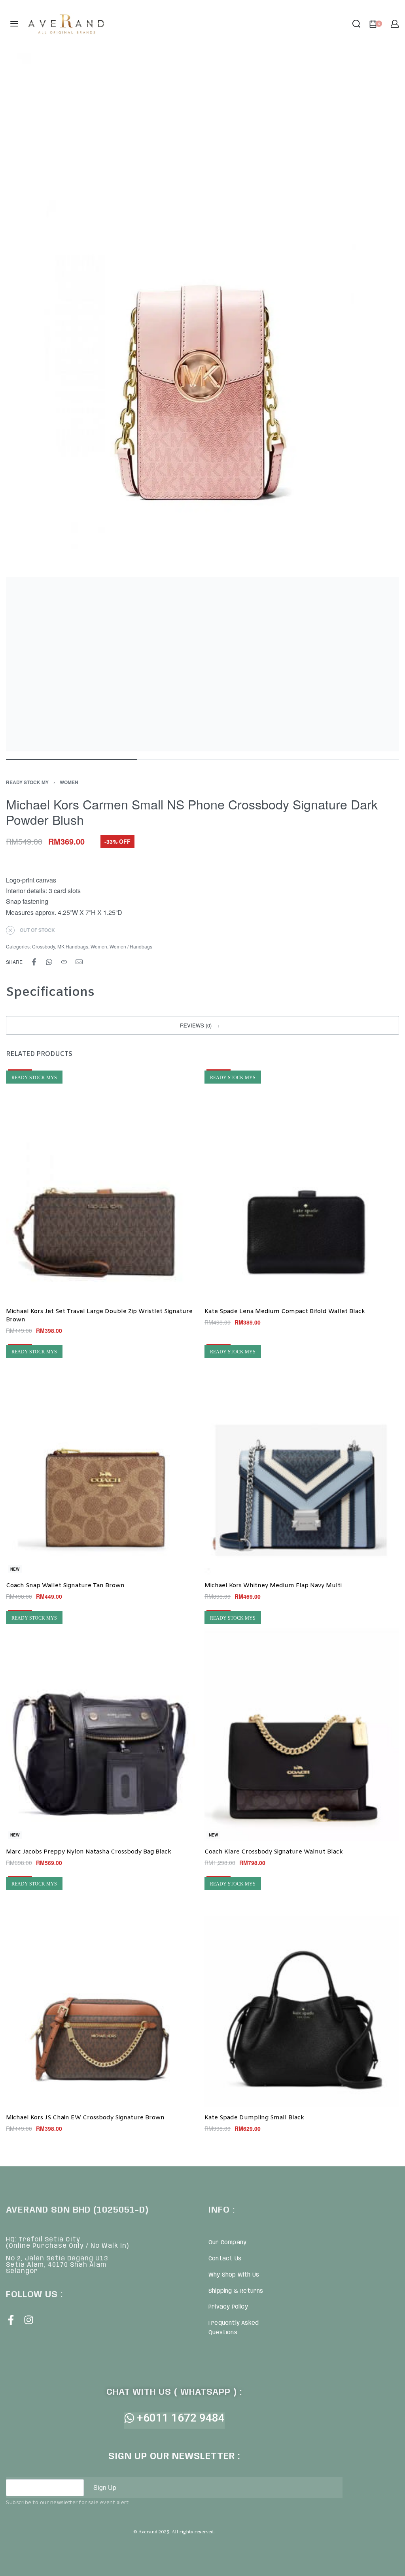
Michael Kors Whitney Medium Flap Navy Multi (273, 1586)
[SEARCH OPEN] (356, 24)
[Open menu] (14, 24)
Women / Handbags (131, 946)
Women (69, 782)
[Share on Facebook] (34, 962)
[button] (202, 1025)
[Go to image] (71, 760)
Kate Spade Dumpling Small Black (254, 2118)
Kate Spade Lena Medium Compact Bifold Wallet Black (285, 1311)
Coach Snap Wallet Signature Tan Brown (65, 1586)
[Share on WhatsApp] (49, 962)
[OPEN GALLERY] (202, 402)
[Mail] (79, 962)
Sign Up (105, 2487)
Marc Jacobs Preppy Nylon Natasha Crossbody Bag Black (89, 1852)
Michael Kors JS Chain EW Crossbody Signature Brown (85, 2118)
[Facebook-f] (11, 2320)
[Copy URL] (64, 962)
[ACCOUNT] (395, 24)
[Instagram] (29, 2320)
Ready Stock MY (27, 782)
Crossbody (44, 946)
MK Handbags (73, 946)
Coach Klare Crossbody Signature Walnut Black (274, 1852)
